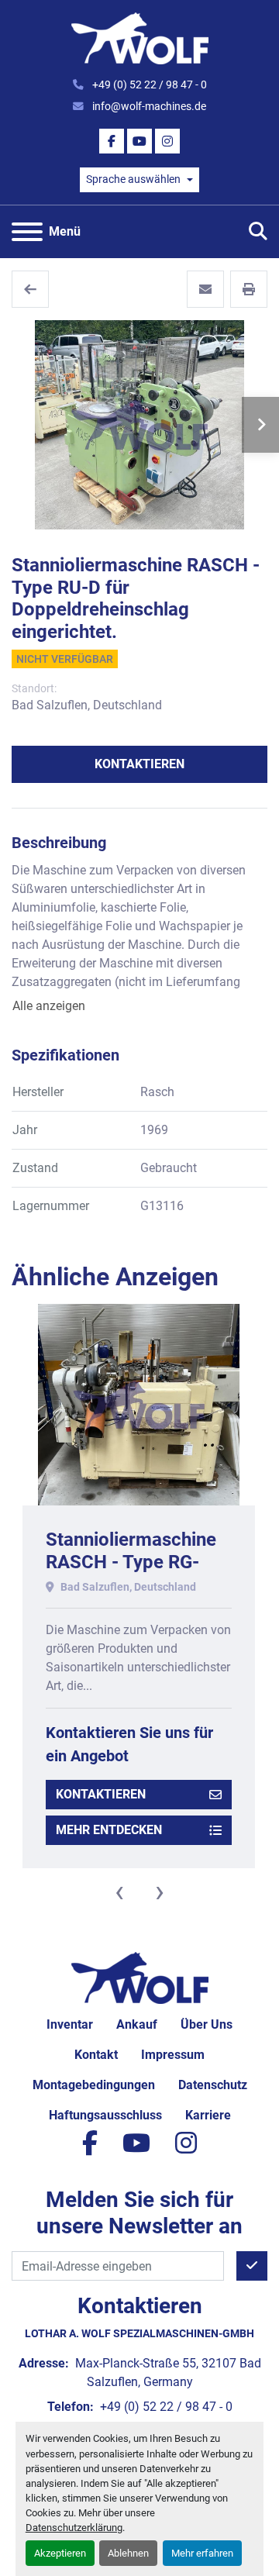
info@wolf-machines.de (148, 106)
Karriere (208, 2115)
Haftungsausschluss (105, 2115)
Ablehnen (128, 2553)
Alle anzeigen (49, 1006)
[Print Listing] (249, 289)
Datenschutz (213, 2085)
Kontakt (96, 2055)
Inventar (70, 2024)
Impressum (173, 2055)
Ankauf (137, 2024)
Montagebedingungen (94, 2085)
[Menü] (27, 232)
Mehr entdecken (109, 1830)
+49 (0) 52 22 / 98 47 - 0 (148, 84)
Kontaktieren (139, 764)
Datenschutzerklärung (74, 2528)
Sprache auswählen (133, 179)
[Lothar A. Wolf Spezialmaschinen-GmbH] (140, 1977)
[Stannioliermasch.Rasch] (30, 289)
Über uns (207, 2024)
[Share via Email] (205, 289)
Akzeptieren (60, 2553)
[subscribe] (252, 2266)
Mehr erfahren (202, 2553)
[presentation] (119, 1891)
